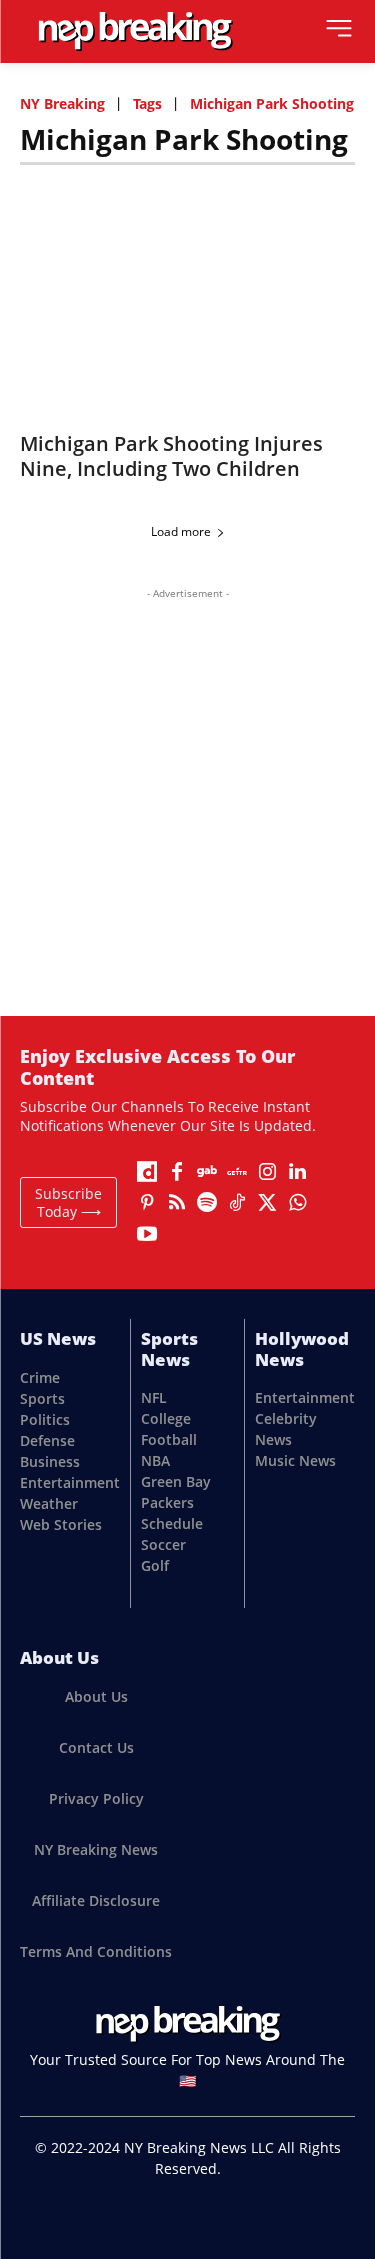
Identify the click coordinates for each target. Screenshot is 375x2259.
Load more (181, 531)
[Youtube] (147, 1234)
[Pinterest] (147, 1203)
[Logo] (135, 31)
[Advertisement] (187, 788)
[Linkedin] (297, 1172)
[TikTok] (237, 1203)
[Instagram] (267, 1172)
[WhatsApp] (297, 1203)
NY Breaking (62, 103)
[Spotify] (207, 1203)
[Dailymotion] (147, 1172)
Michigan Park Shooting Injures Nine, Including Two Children (171, 456)
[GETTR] (237, 1172)
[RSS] (177, 1203)
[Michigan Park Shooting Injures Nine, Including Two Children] (187, 295)
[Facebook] (177, 1172)
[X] (267, 1203)
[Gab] (207, 1172)
